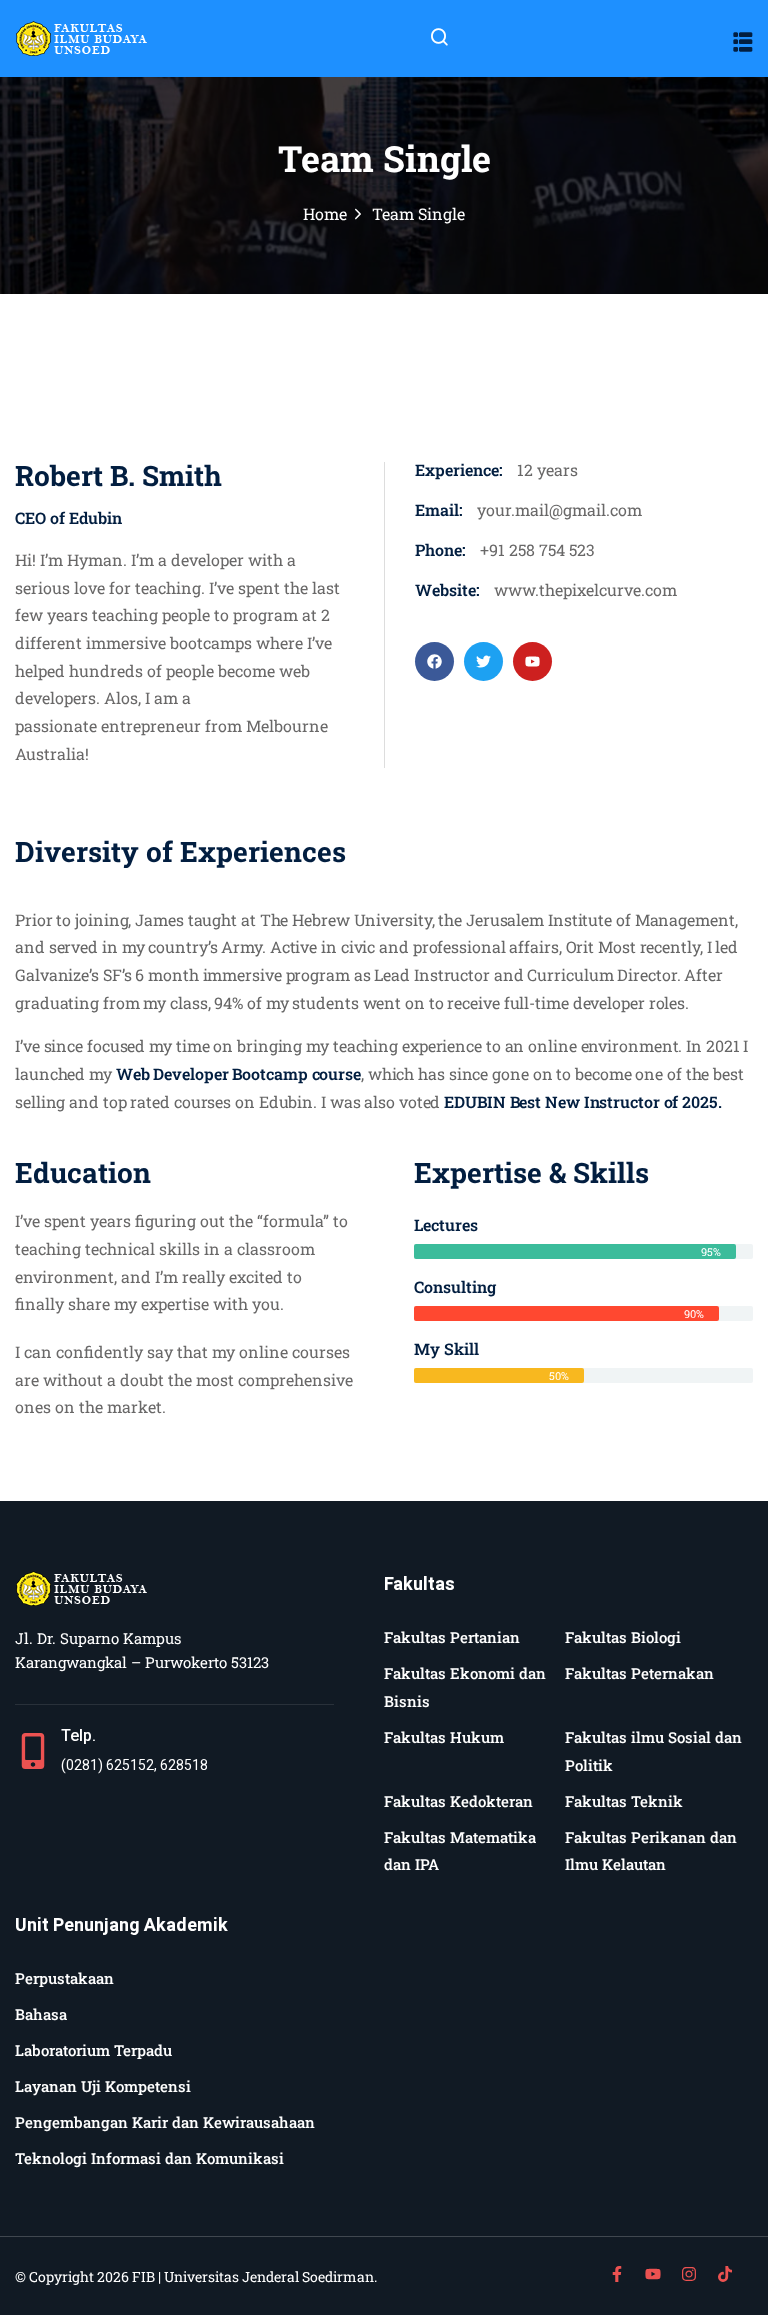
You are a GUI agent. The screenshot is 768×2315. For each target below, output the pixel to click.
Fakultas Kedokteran (458, 1801)
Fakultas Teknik (624, 1801)
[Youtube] (532, 661)
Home (325, 213)
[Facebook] (434, 661)
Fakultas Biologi (623, 1637)
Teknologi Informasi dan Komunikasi (149, 2158)
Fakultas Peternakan (639, 1673)
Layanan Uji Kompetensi (103, 2086)
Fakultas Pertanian (452, 1637)
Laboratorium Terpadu (93, 2050)
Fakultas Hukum (444, 1737)
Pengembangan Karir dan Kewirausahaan (165, 2122)
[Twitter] (483, 661)
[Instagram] (689, 2274)
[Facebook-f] (617, 2274)
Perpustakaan (64, 1978)
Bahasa (41, 2014)
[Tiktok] (725, 2274)
